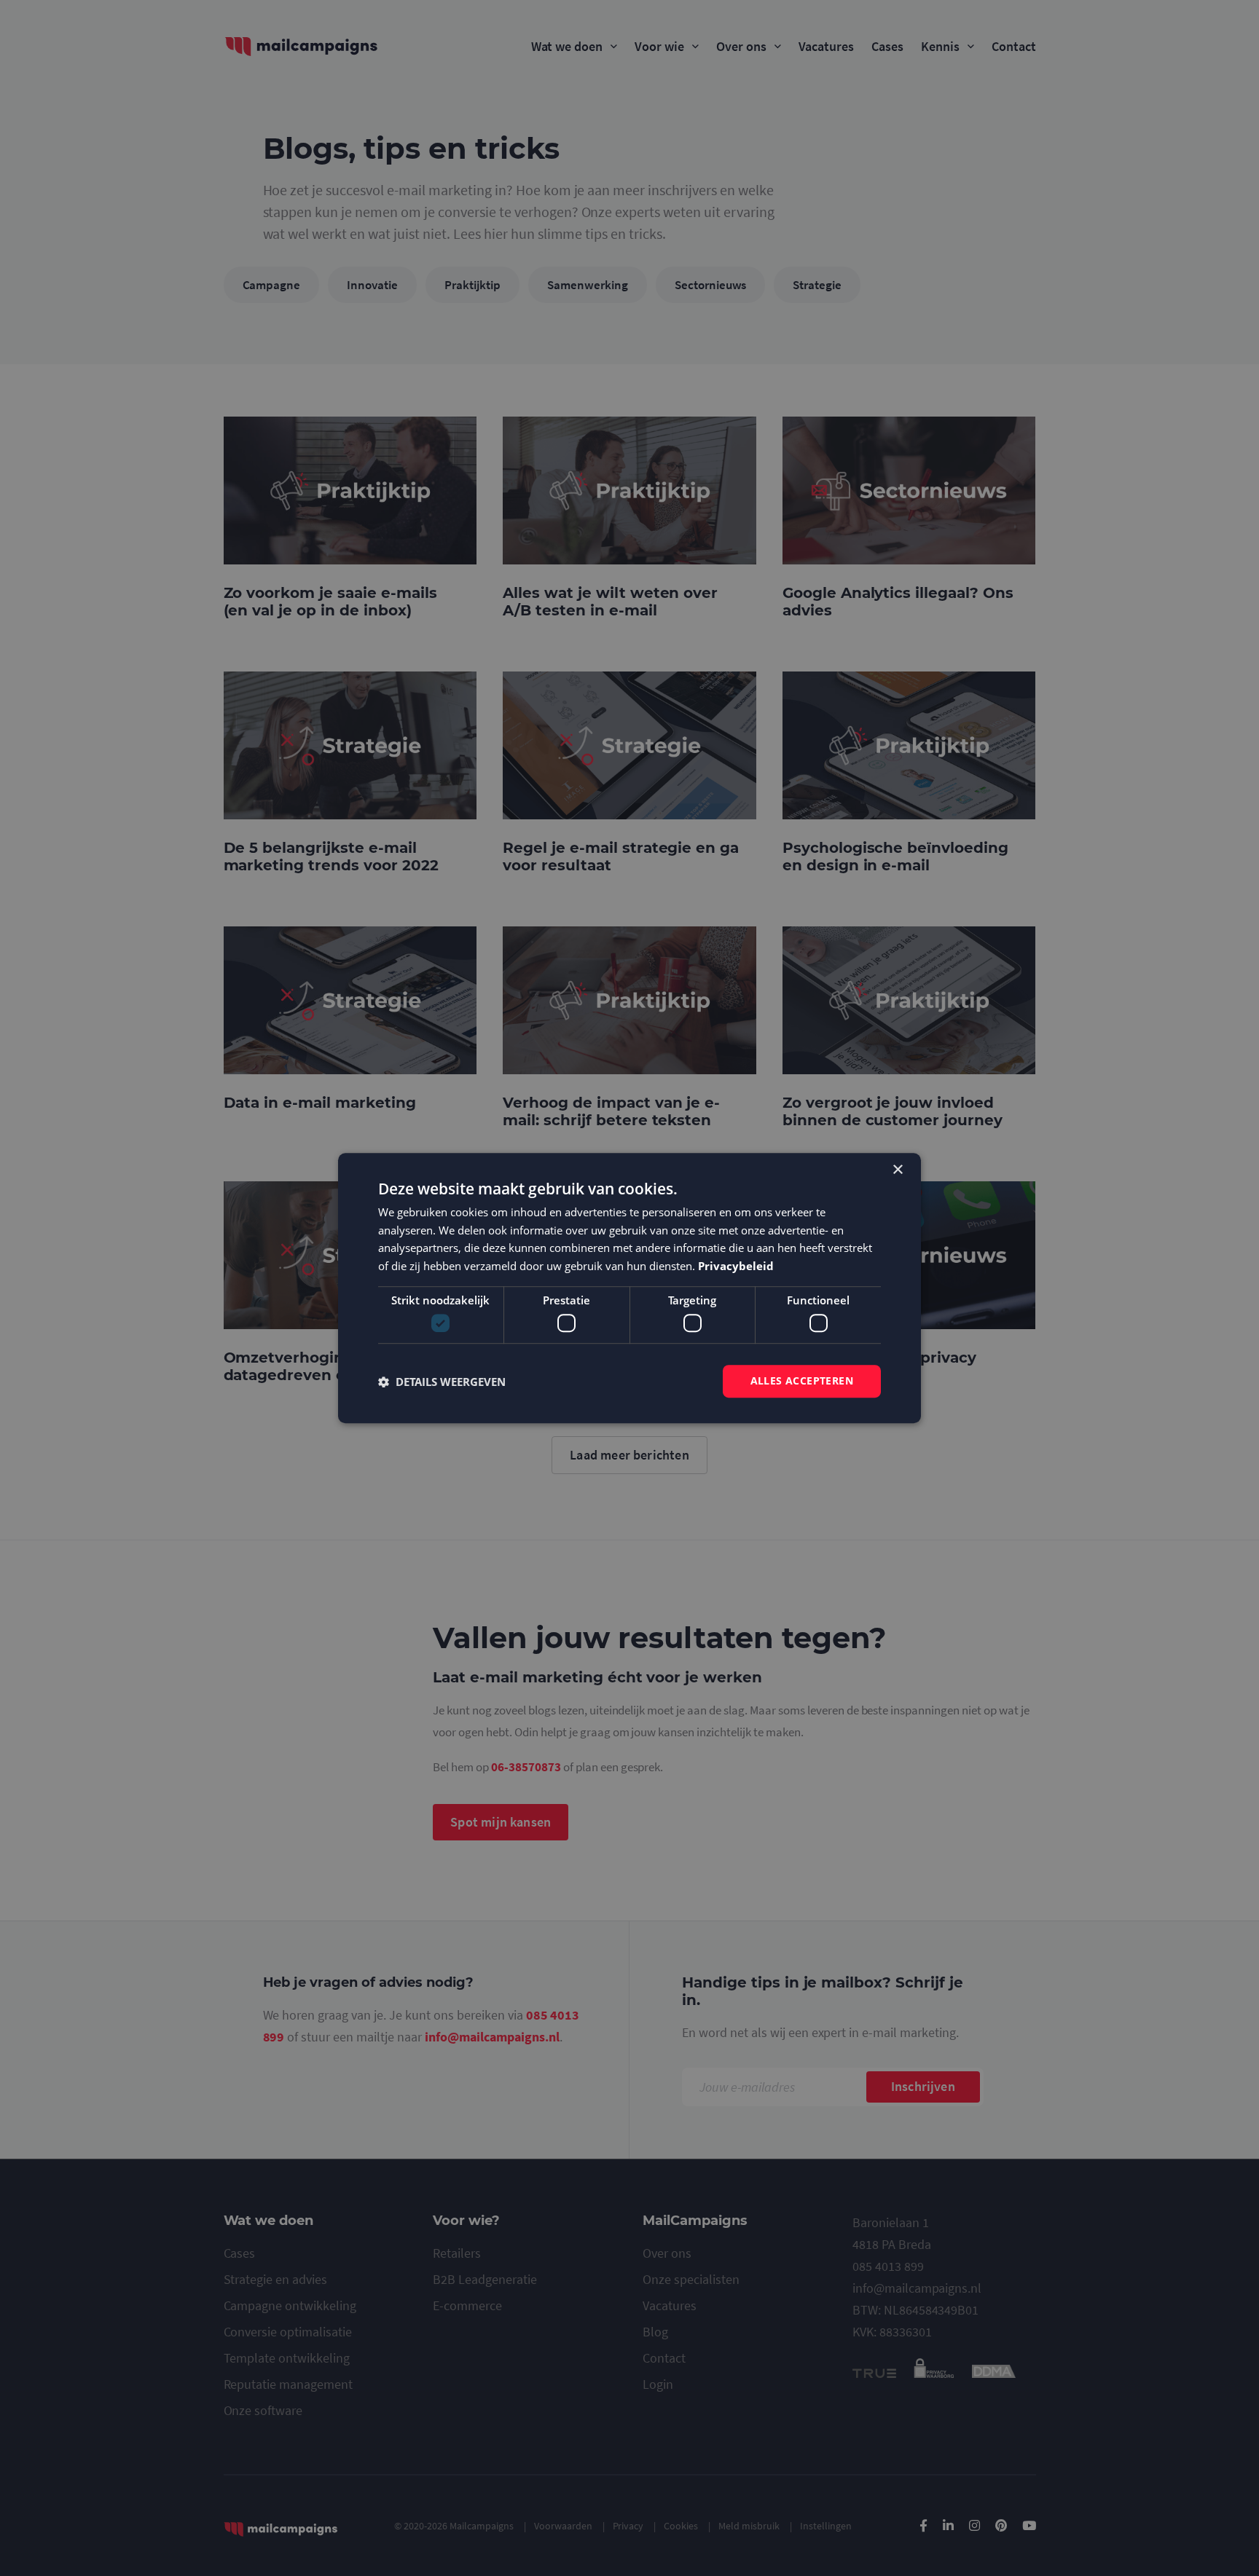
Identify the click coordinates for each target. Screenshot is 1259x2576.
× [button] (897, 1170)
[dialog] (629, 1288)
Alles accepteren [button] (802, 1381)
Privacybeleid (736, 1266)
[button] (442, 1382)
